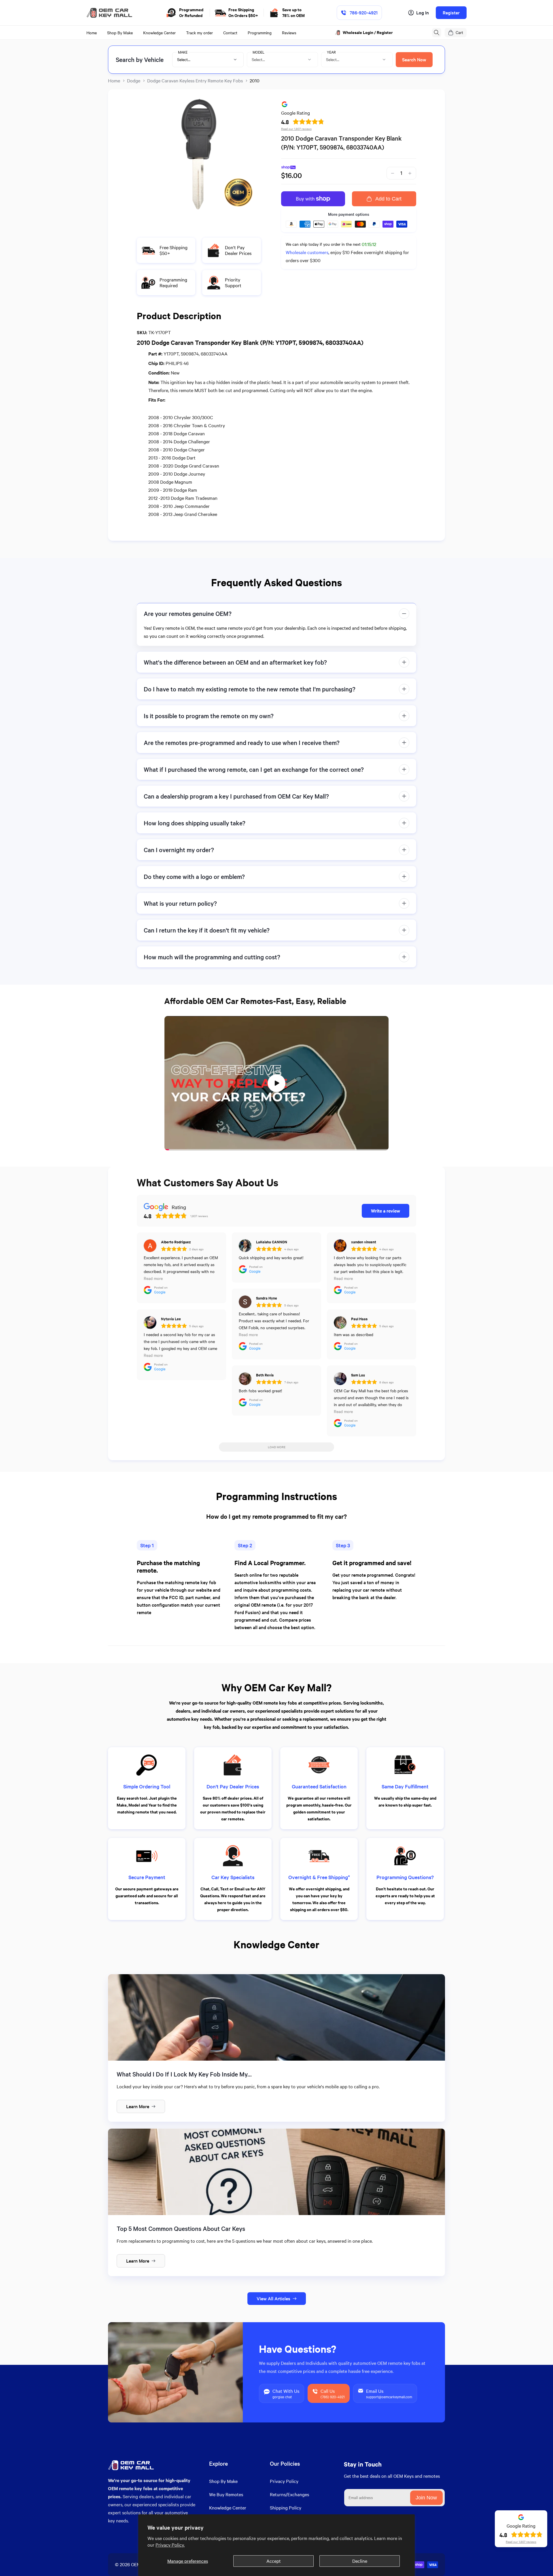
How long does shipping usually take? (195, 823)
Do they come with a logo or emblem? (194, 876)
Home (114, 81)
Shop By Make (223, 2481)
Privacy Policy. (170, 2545)
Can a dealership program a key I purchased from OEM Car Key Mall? (236, 796)
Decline (360, 2561)
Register (451, 13)
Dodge (134, 81)
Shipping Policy (286, 2508)
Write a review (386, 1211)
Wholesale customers (307, 252)
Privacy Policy (284, 2481)
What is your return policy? (180, 903)
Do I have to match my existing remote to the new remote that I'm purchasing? (250, 689)
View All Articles (273, 2298)
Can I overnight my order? (179, 850)
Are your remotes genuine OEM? (188, 613)
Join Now (426, 2498)
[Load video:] (276, 1083)
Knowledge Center (228, 2508)
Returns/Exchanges (289, 2494)
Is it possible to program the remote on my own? (209, 716)
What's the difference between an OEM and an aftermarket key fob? (235, 662)
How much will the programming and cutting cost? (212, 957)
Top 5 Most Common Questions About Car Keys (181, 2228)
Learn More (138, 2106)
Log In (423, 13)
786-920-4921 (364, 13)
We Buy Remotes (226, 2494)
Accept (274, 2561)
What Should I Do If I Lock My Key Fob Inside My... (184, 2074)
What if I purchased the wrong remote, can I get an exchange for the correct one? (254, 769)
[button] (437, 33)
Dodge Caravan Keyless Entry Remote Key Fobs (195, 81)
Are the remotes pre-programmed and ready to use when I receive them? (242, 743)
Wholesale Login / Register (368, 32)
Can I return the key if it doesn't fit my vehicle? (207, 930)
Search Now (414, 59)
